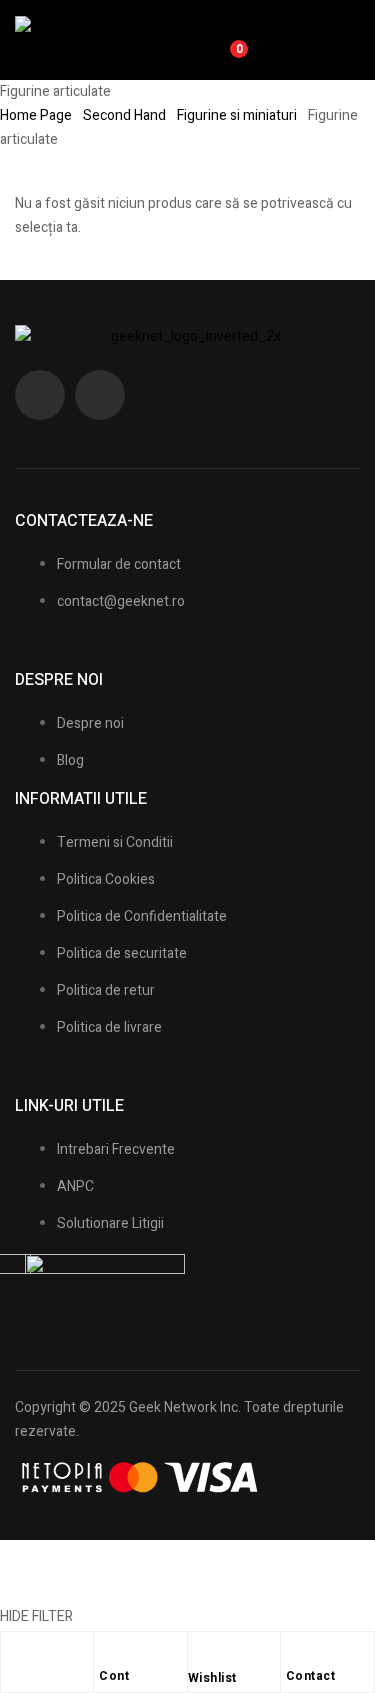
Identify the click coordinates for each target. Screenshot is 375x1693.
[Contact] (296, 1652)
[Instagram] (100, 395)
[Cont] (109, 1652)
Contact (311, 1676)
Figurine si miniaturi (237, 115)
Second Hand (124, 115)
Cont (114, 1676)
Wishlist (212, 1678)
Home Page (36, 115)
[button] (340, 40)
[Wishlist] (198, 1654)
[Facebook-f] (40, 395)
